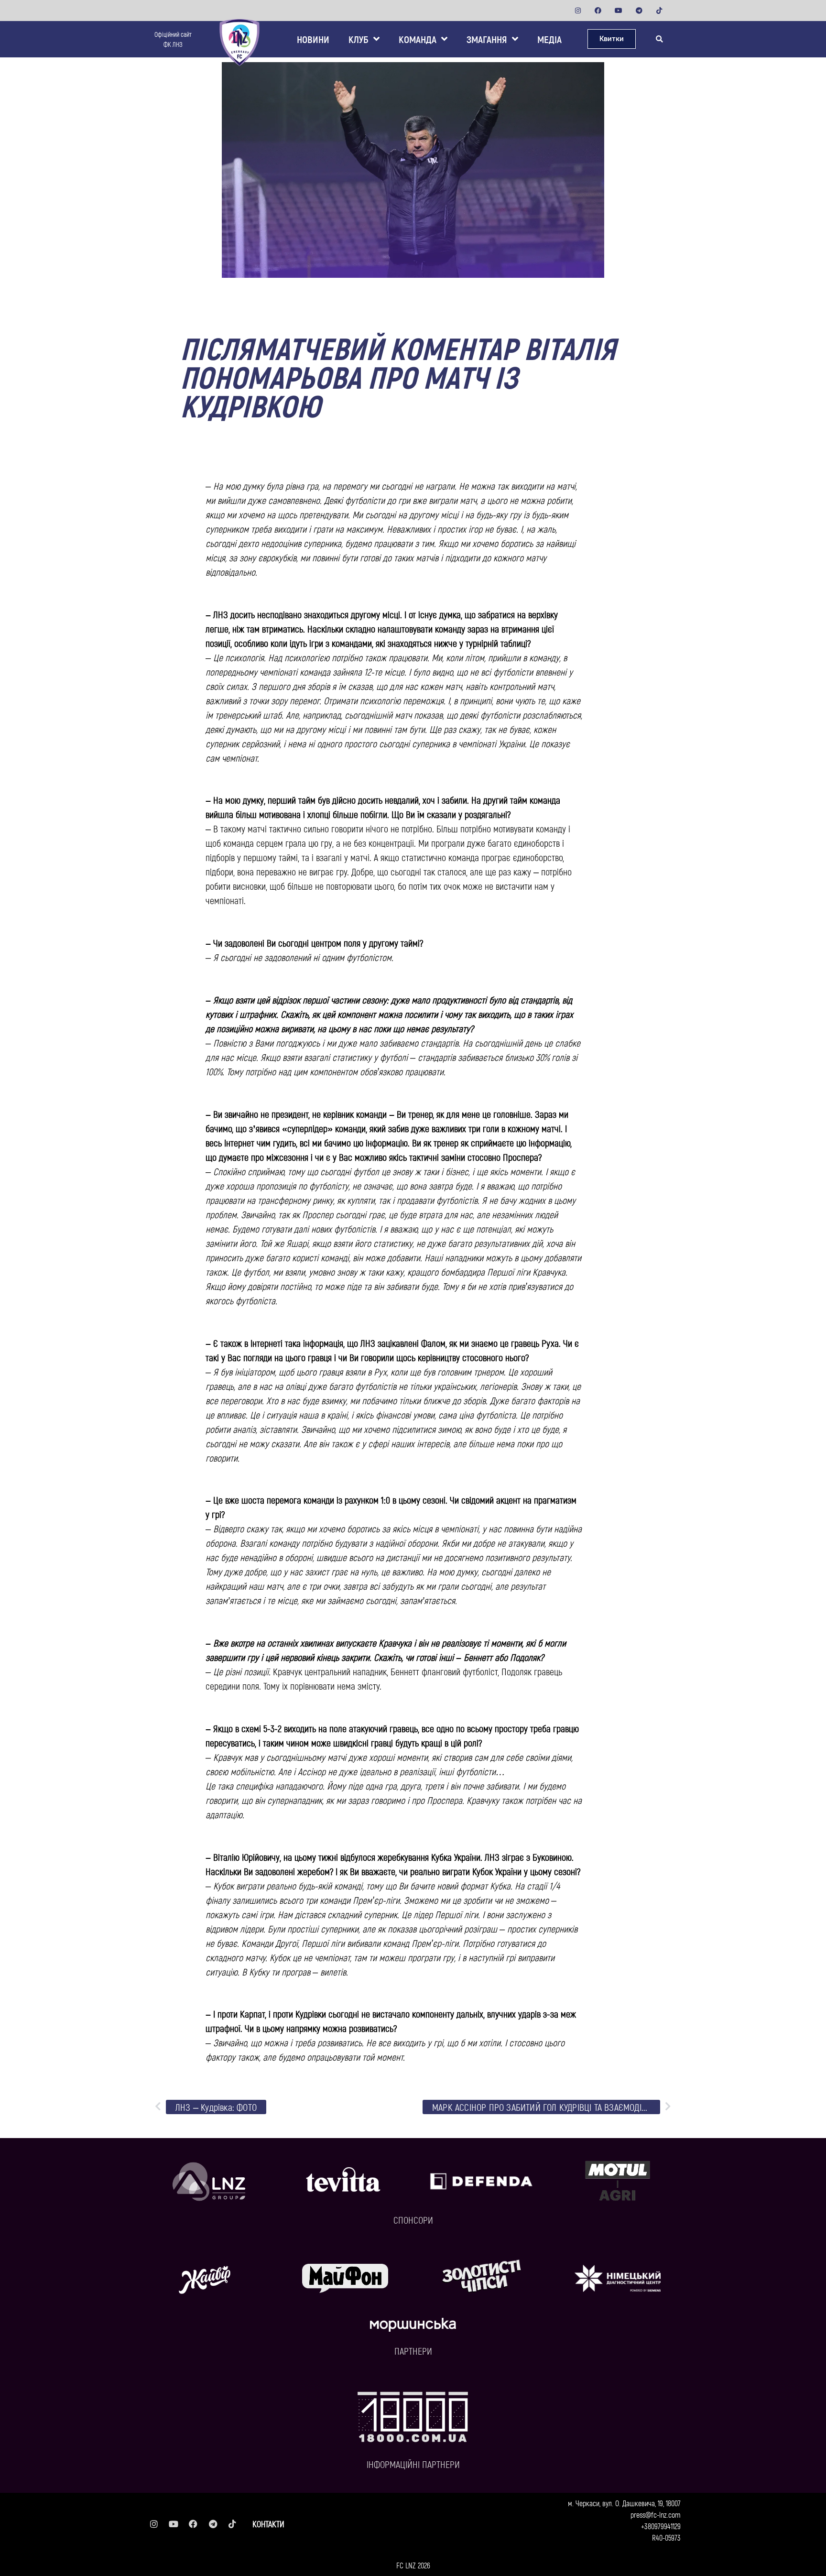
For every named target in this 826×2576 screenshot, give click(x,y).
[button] (659, 39)
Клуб (359, 39)
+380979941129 (661, 2526)
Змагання (487, 39)
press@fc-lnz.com (656, 2515)
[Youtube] (619, 11)
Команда (418, 39)
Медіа (549, 39)
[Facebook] (598, 11)
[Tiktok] (659, 11)
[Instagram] (578, 11)
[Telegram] (639, 11)
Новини (313, 39)
